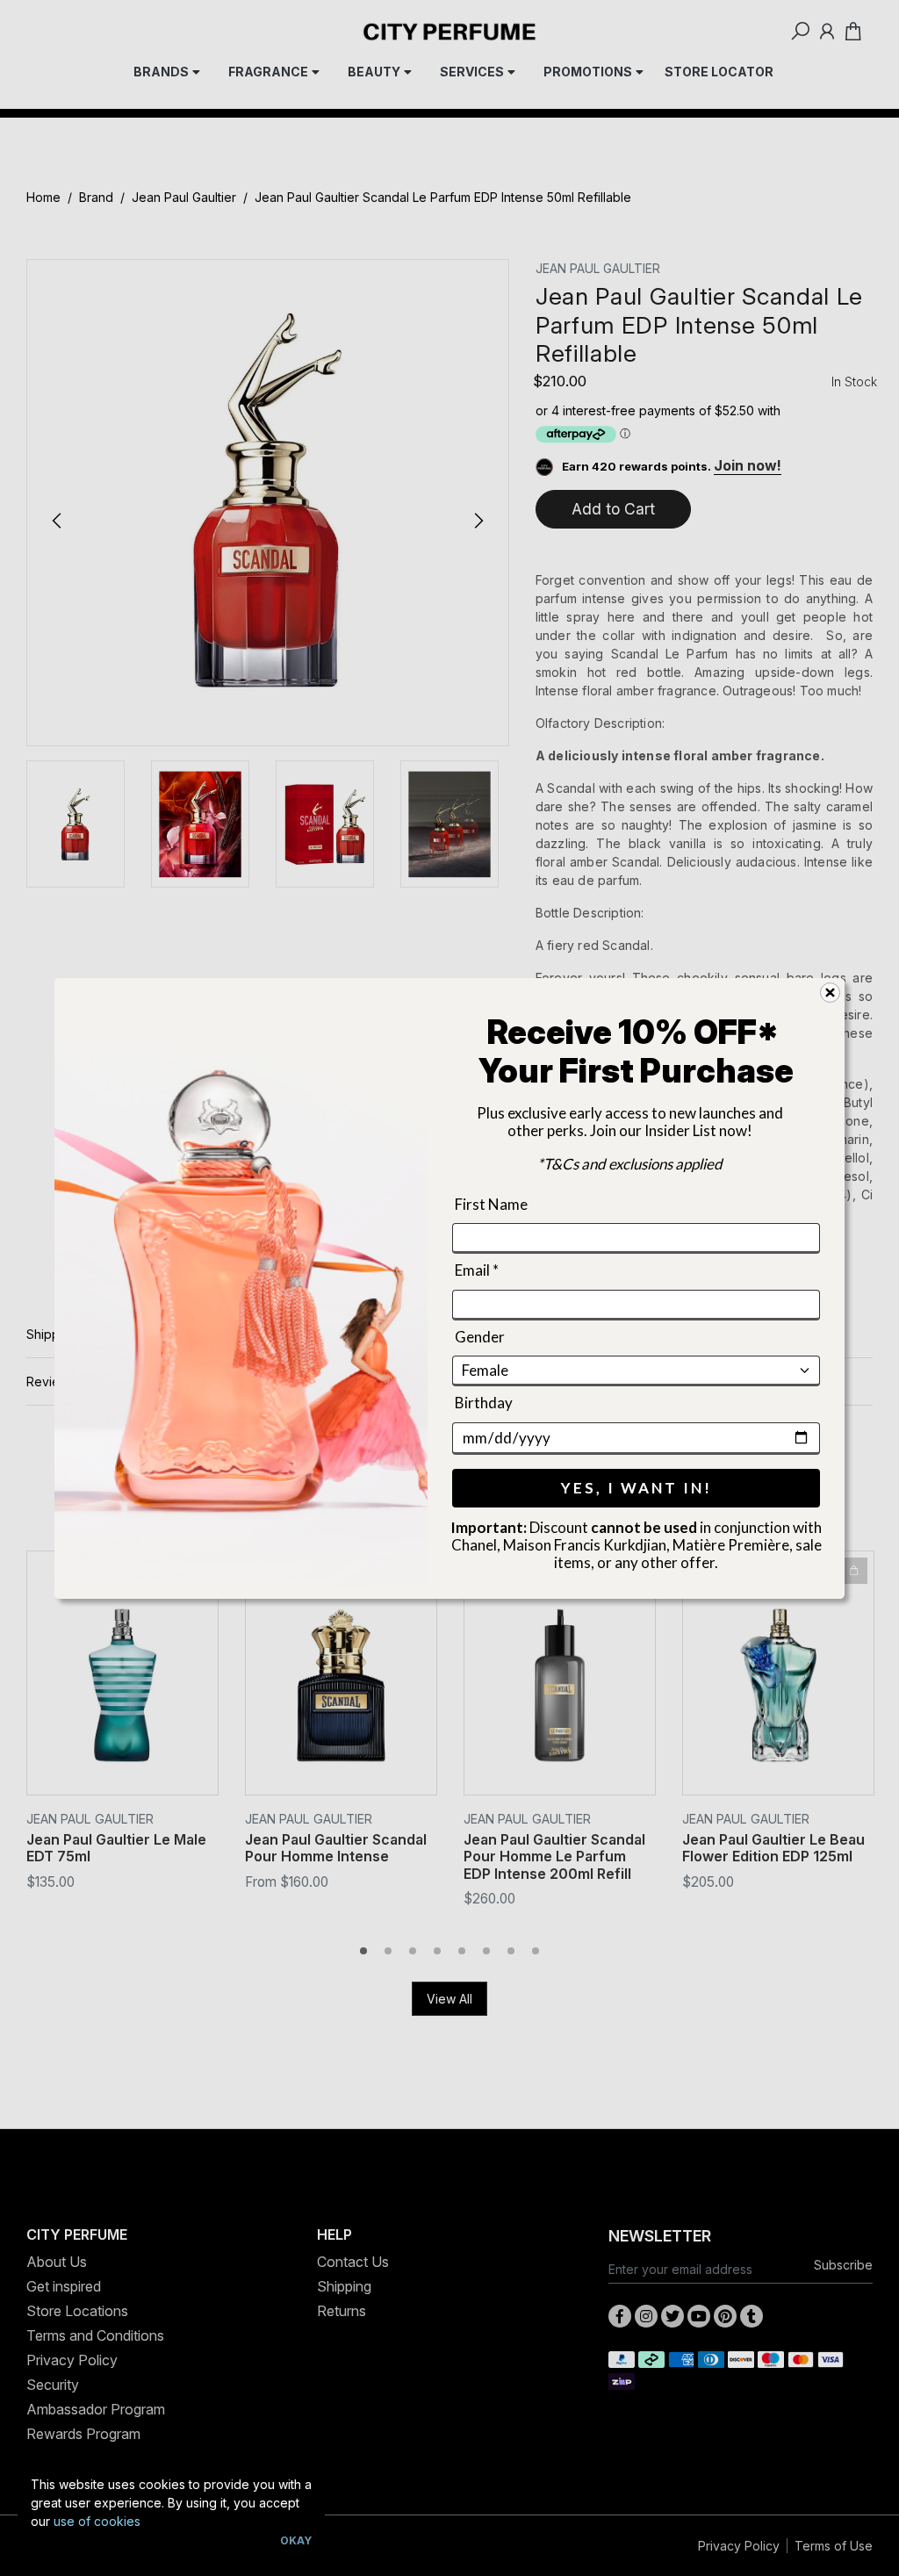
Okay (296, 2540)
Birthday (484, 1403)
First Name (491, 1204)
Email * (477, 1270)
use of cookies (97, 2521)
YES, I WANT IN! (636, 1487)
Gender (480, 1336)
